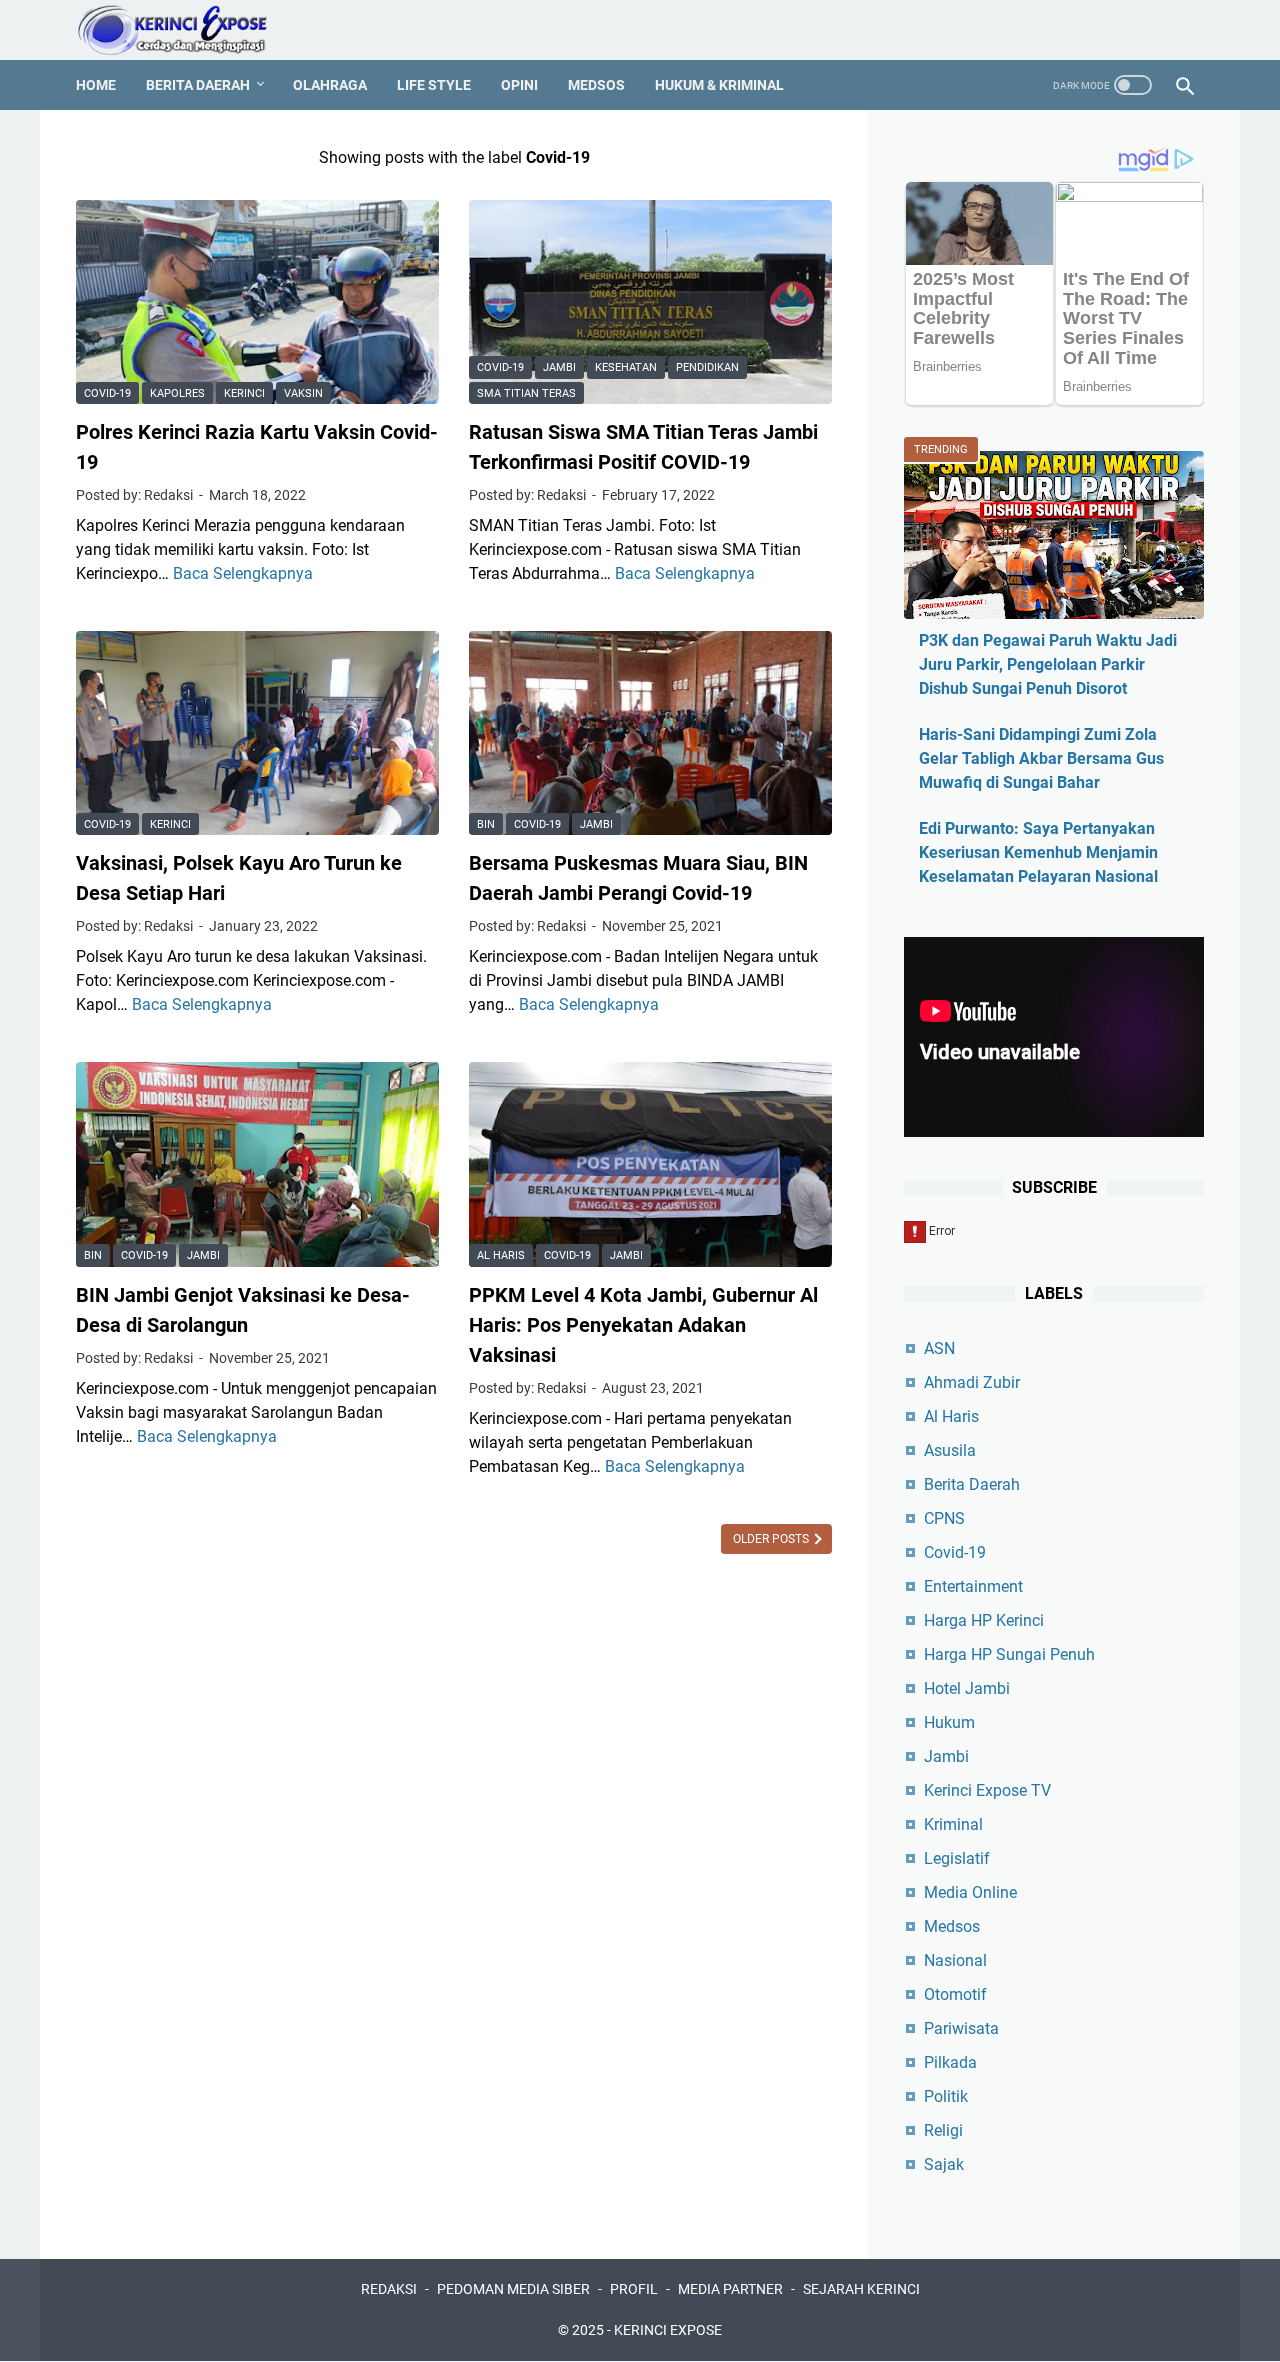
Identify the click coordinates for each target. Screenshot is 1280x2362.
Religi (943, 2130)
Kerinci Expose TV (987, 1790)
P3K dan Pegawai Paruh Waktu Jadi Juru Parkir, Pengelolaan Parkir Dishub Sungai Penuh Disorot (1048, 664)
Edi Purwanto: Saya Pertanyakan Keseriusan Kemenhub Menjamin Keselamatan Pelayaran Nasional (1038, 852)
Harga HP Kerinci (984, 1620)
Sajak (944, 2164)
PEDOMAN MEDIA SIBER (513, 2289)
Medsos (596, 85)
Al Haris (501, 1255)
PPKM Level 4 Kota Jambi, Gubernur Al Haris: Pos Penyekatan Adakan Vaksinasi (643, 1325)
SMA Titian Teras (526, 393)
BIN (486, 824)
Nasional (955, 1960)
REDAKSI (389, 2289)
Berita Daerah (198, 85)
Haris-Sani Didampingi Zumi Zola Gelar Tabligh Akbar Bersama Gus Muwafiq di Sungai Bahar (1041, 758)
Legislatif (957, 1858)
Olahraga (330, 85)
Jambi (559, 367)
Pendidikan (707, 367)
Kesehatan (626, 367)
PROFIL (634, 2289)
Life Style (434, 85)
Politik (946, 2096)
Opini (519, 85)
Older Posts (772, 1539)
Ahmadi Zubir (972, 1382)
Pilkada (950, 2062)
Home (96, 85)
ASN (939, 1348)
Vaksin (303, 393)
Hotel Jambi (967, 1688)
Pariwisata (961, 2028)
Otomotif (955, 1994)
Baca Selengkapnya (243, 573)
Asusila (950, 1450)
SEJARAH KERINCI (861, 2289)
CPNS (944, 1518)
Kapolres (177, 393)
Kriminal (953, 1824)
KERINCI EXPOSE (668, 2330)
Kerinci (244, 393)
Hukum (949, 1722)
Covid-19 (107, 393)
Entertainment (973, 1586)
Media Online (970, 1892)
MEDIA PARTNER (730, 2289)
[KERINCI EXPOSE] (186, 30)
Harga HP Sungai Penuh (1009, 1654)
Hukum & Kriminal (719, 85)
